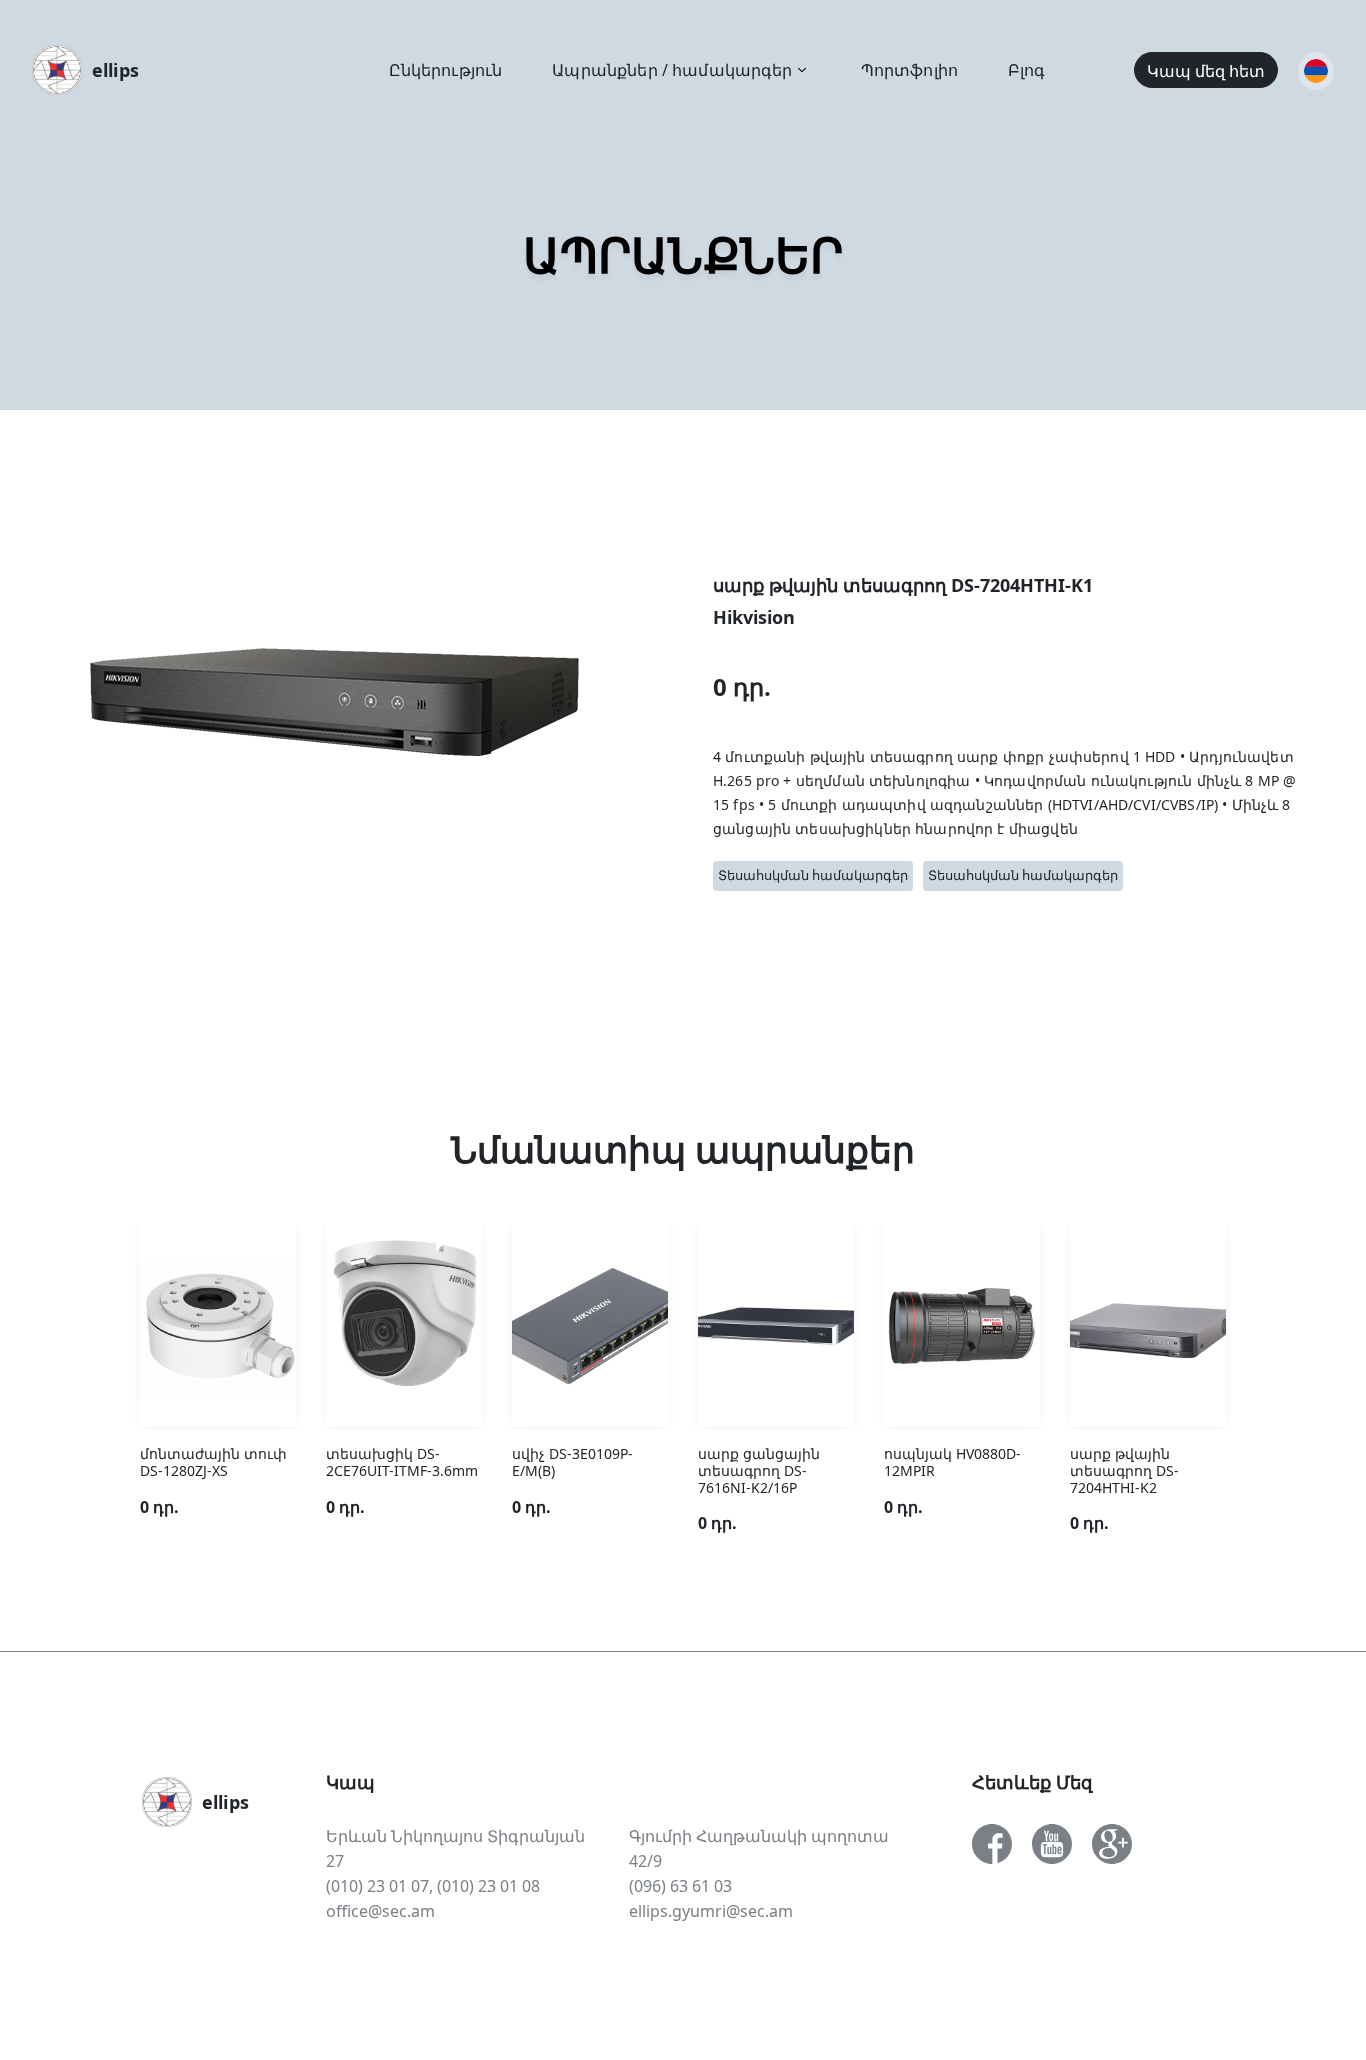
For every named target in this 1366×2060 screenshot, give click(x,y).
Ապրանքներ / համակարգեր (672, 70)
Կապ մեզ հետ (1206, 71)
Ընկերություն (446, 70)
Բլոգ (1027, 70)
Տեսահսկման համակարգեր (813, 875)
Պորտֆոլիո (909, 70)
